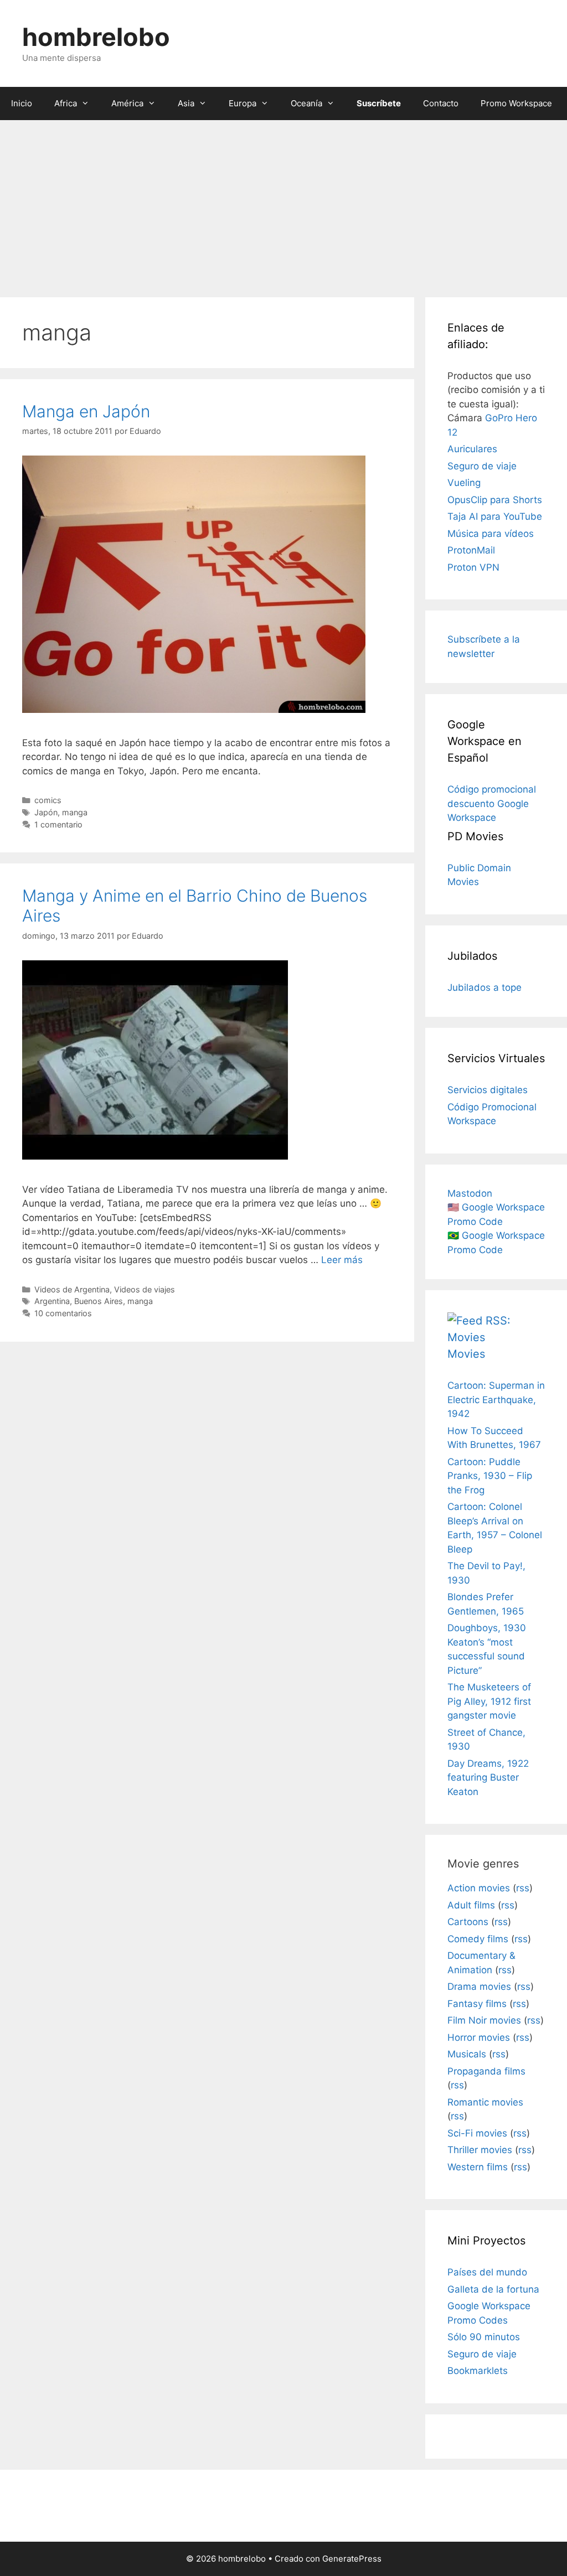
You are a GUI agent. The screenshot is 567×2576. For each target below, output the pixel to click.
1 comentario (58, 824)
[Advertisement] (283, 203)
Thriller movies (480, 2150)
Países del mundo (487, 2272)
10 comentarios (63, 1313)
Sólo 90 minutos (484, 2337)
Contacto (441, 103)
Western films (478, 2167)
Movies (466, 1354)
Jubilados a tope (484, 987)
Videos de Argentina (72, 1289)
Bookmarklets (478, 2371)
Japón (46, 812)
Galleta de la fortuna (493, 2289)
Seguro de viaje (482, 466)
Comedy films (478, 1939)
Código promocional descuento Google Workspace (492, 803)
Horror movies (479, 2037)
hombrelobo (96, 37)
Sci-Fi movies (477, 2133)
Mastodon (470, 1193)
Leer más (342, 1260)
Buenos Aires (99, 1301)
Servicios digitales (488, 1090)
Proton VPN (473, 567)
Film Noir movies (484, 2020)
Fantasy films (477, 2004)
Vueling (464, 483)
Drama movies (479, 1987)
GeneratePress (352, 2559)
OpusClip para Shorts (495, 500)
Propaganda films (486, 2071)
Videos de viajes (145, 1289)
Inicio (22, 103)
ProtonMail (471, 550)
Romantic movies (485, 2102)
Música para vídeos (491, 534)
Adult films (471, 1905)
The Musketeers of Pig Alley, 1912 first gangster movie (489, 1701)
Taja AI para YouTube (495, 516)
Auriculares (472, 449)
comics (48, 800)
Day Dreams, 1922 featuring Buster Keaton (488, 1778)
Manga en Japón (86, 411)
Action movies (479, 1888)
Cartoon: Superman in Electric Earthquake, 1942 (496, 1400)
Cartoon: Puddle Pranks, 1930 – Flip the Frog (490, 1476)
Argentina (52, 1301)
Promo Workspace (516, 103)
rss (523, 1888)
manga (75, 812)
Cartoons (468, 1922)
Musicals (467, 2054)
